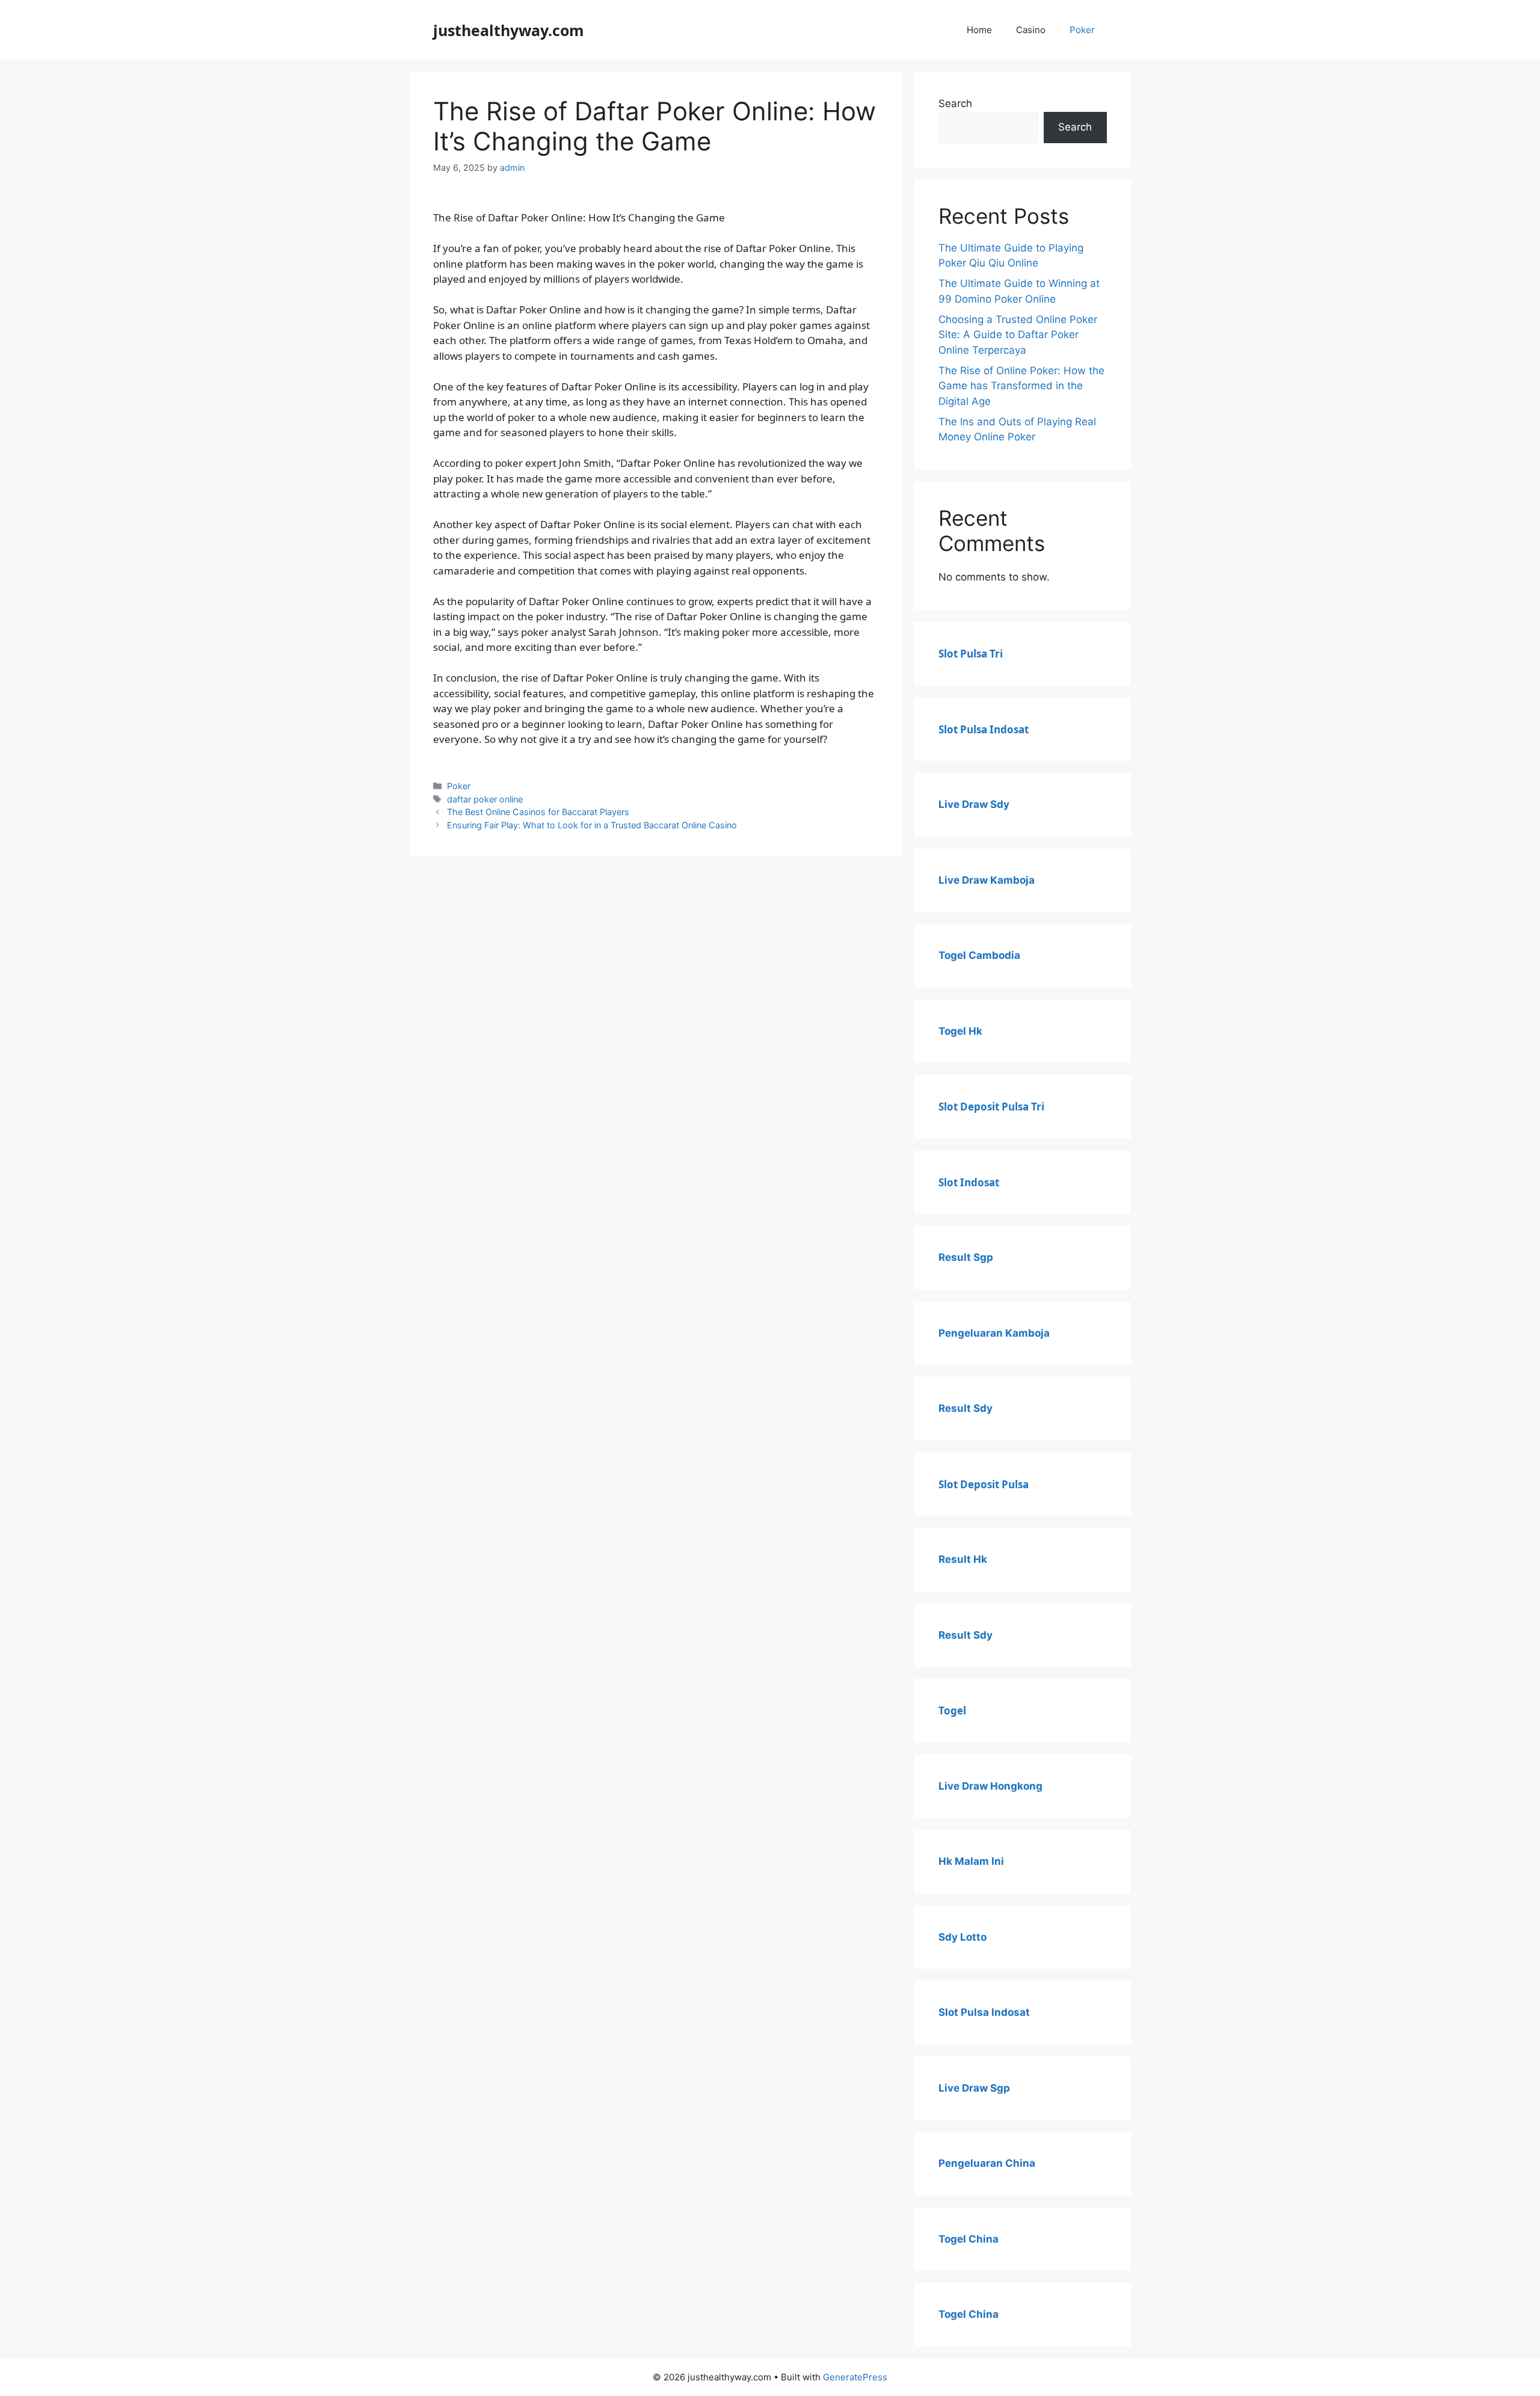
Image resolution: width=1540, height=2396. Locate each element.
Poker (1082, 30)
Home (979, 30)
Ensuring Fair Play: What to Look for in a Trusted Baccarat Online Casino (592, 825)
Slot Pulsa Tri (971, 654)
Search (955, 103)
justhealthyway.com (509, 30)
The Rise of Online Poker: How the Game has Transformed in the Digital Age (1021, 386)
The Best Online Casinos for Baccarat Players (538, 812)
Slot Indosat (969, 1182)
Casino (1031, 30)
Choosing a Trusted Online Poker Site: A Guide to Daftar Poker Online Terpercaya (1018, 335)
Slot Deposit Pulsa (984, 1484)
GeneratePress (855, 2377)
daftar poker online (485, 799)
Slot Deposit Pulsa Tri (991, 1107)
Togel (952, 1711)
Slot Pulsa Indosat (984, 729)
